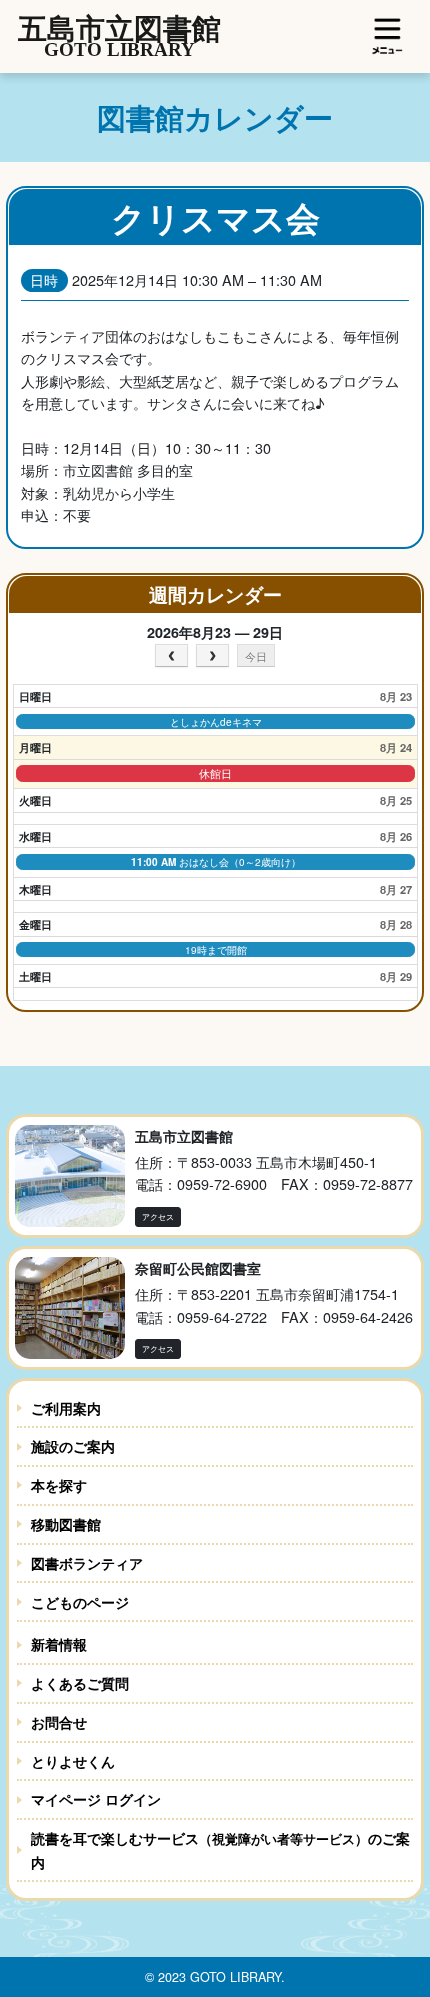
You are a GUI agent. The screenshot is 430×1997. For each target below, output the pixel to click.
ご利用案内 (66, 1408)
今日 (256, 656)
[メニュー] (388, 36)
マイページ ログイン (96, 1799)
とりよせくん (73, 1761)
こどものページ (80, 1602)
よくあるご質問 (80, 1683)
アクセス (158, 1216)
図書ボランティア (87, 1563)
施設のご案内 (73, 1446)
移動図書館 (66, 1524)
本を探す (59, 1485)
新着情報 (59, 1644)
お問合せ (59, 1722)
